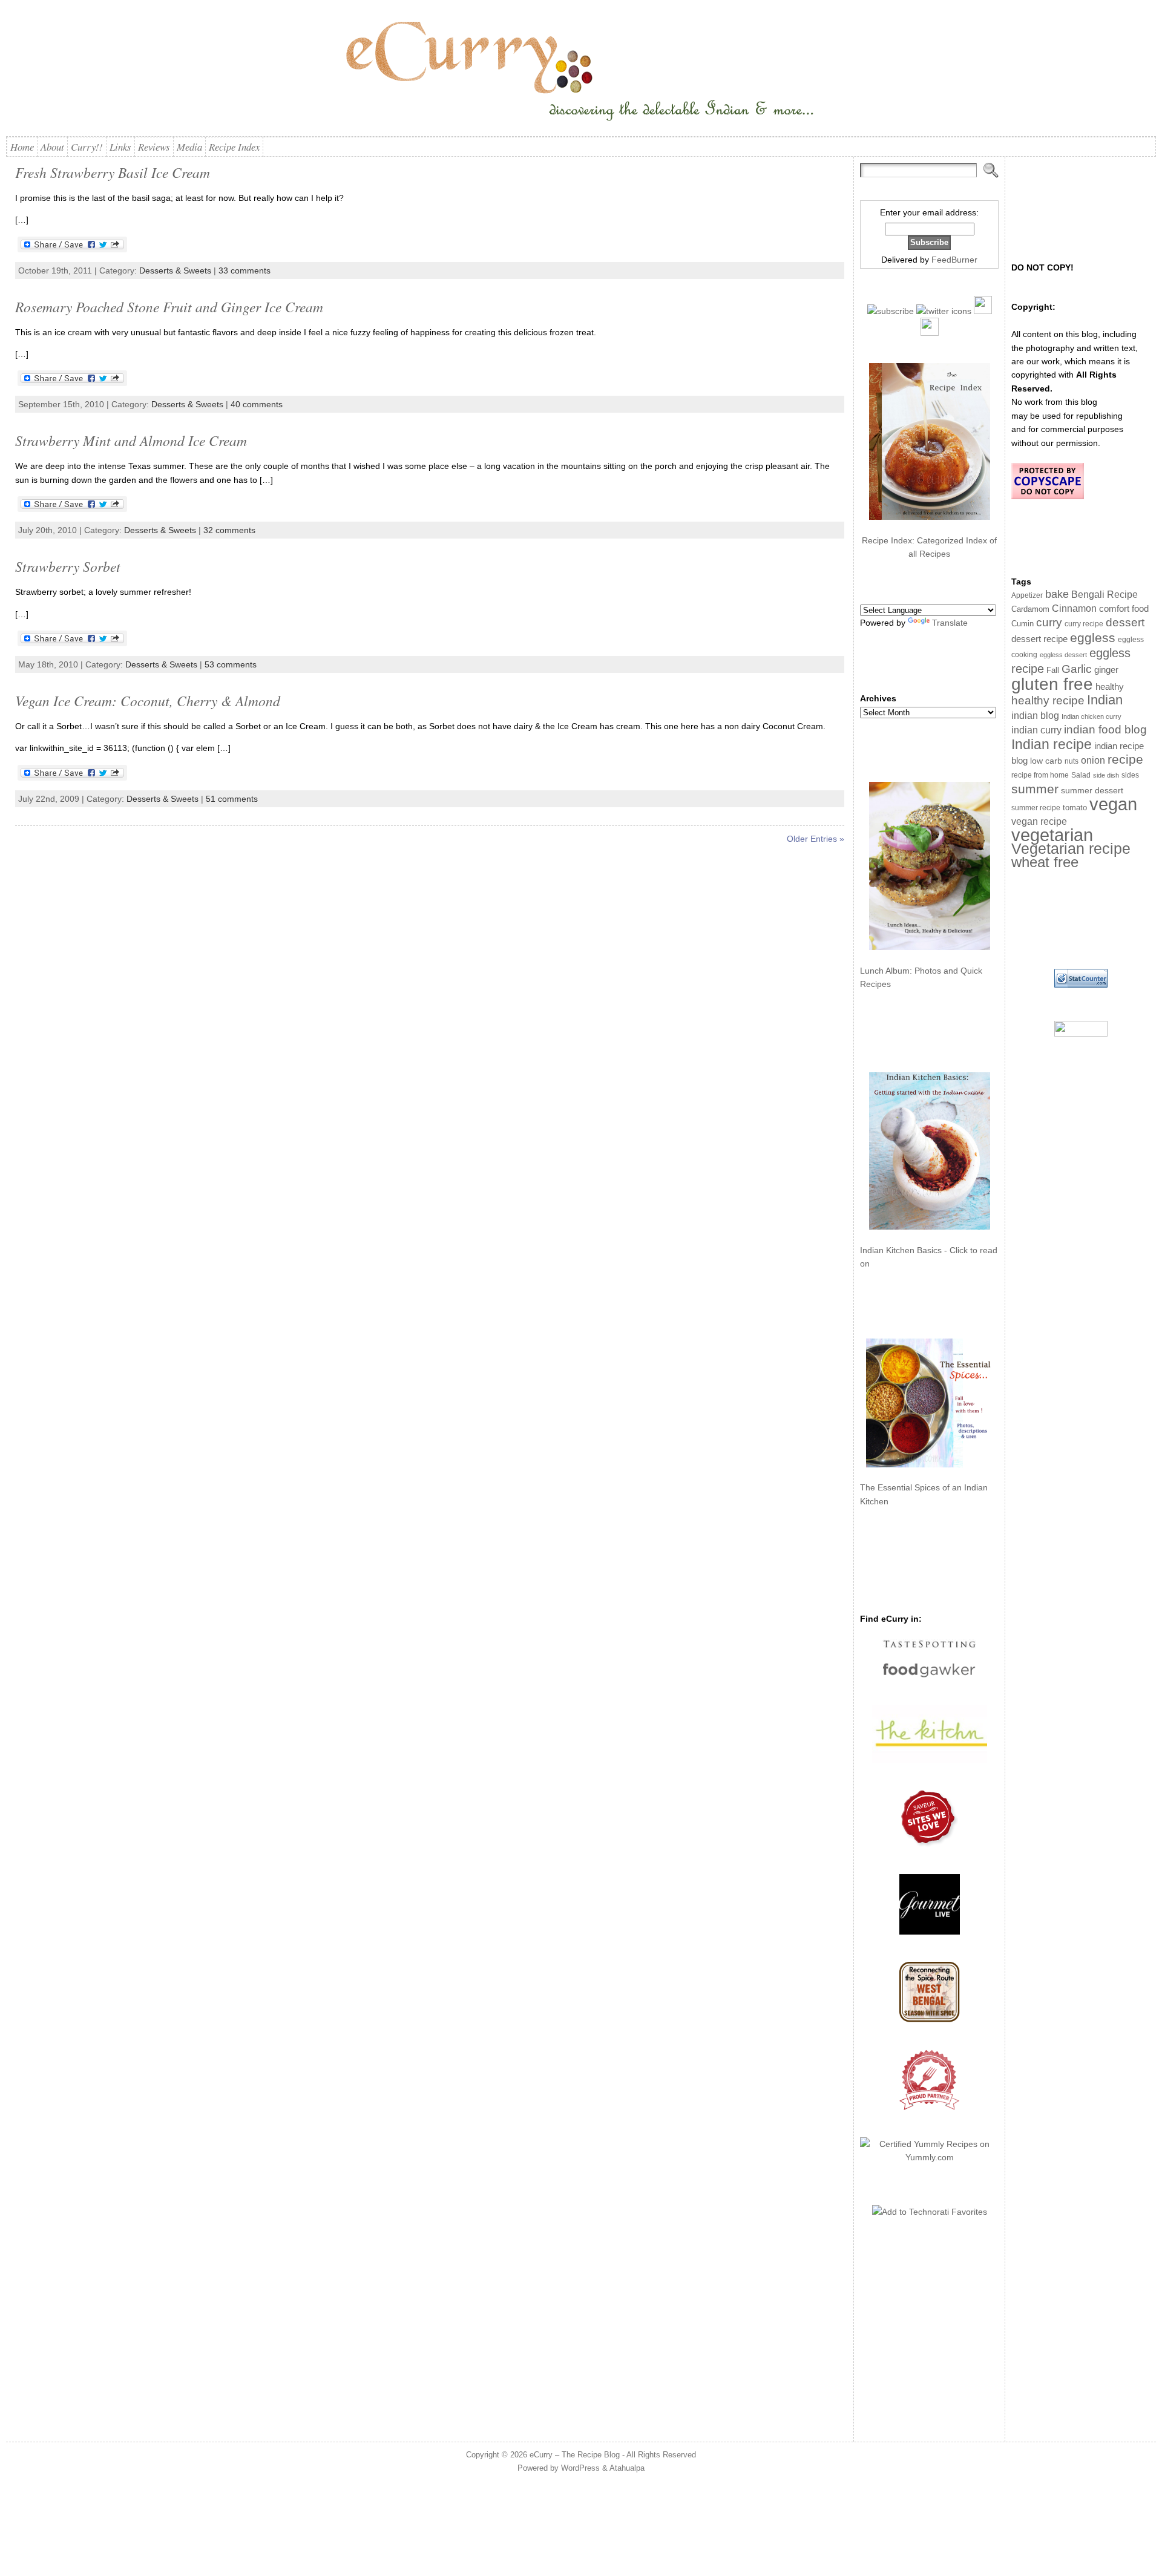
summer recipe (1036, 808)
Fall (1053, 670)
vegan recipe (1039, 821)
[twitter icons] (944, 311)
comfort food (1124, 609)
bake (1057, 594)
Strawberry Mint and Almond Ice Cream (131, 440)
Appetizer (1027, 595)
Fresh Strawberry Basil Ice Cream (113, 172)
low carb (1046, 761)
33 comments (245, 270)
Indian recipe (1052, 744)
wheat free (1045, 862)
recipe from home (1040, 775)
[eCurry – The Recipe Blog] (581, 73)
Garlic (1077, 669)
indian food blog (1105, 729)
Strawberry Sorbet (68, 566)
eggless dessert (1063, 655)
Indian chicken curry (1091, 716)
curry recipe (1084, 624)
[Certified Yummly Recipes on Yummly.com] (929, 2157)
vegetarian (1052, 835)
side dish (1106, 775)
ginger (1106, 670)
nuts (1072, 761)
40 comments (257, 404)
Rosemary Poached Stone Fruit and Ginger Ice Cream (169, 306)
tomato (1075, 808)
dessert (1125, 622)
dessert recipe (1039, 639)
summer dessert (1092, 791)
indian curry (1036, 730)
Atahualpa (627, 2468)
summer (1035, 789)
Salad (1081, 775)
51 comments (232, 799)
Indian (1105, 700)
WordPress (580, 2468)
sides (1130, 775)
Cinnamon (1074, 608)
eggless (1093, 637)
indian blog (1035, 715)
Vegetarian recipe (1071, 848)
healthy (1110, 687)
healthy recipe (1048, 700)
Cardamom (1030, 609)
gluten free (1052, 684)
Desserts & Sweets (175, 270)
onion (1093, 760)
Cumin (1022, 624)
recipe (1125, 759)
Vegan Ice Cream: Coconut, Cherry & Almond (148, 700)
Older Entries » (816, 839)
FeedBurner (954, 260)
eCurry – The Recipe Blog (575, 2455)
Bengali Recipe (1105, 595)
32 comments (229, 530)
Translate (950, 623)
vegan (1113, 804)
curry (1049, 622)
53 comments (231, 664)
